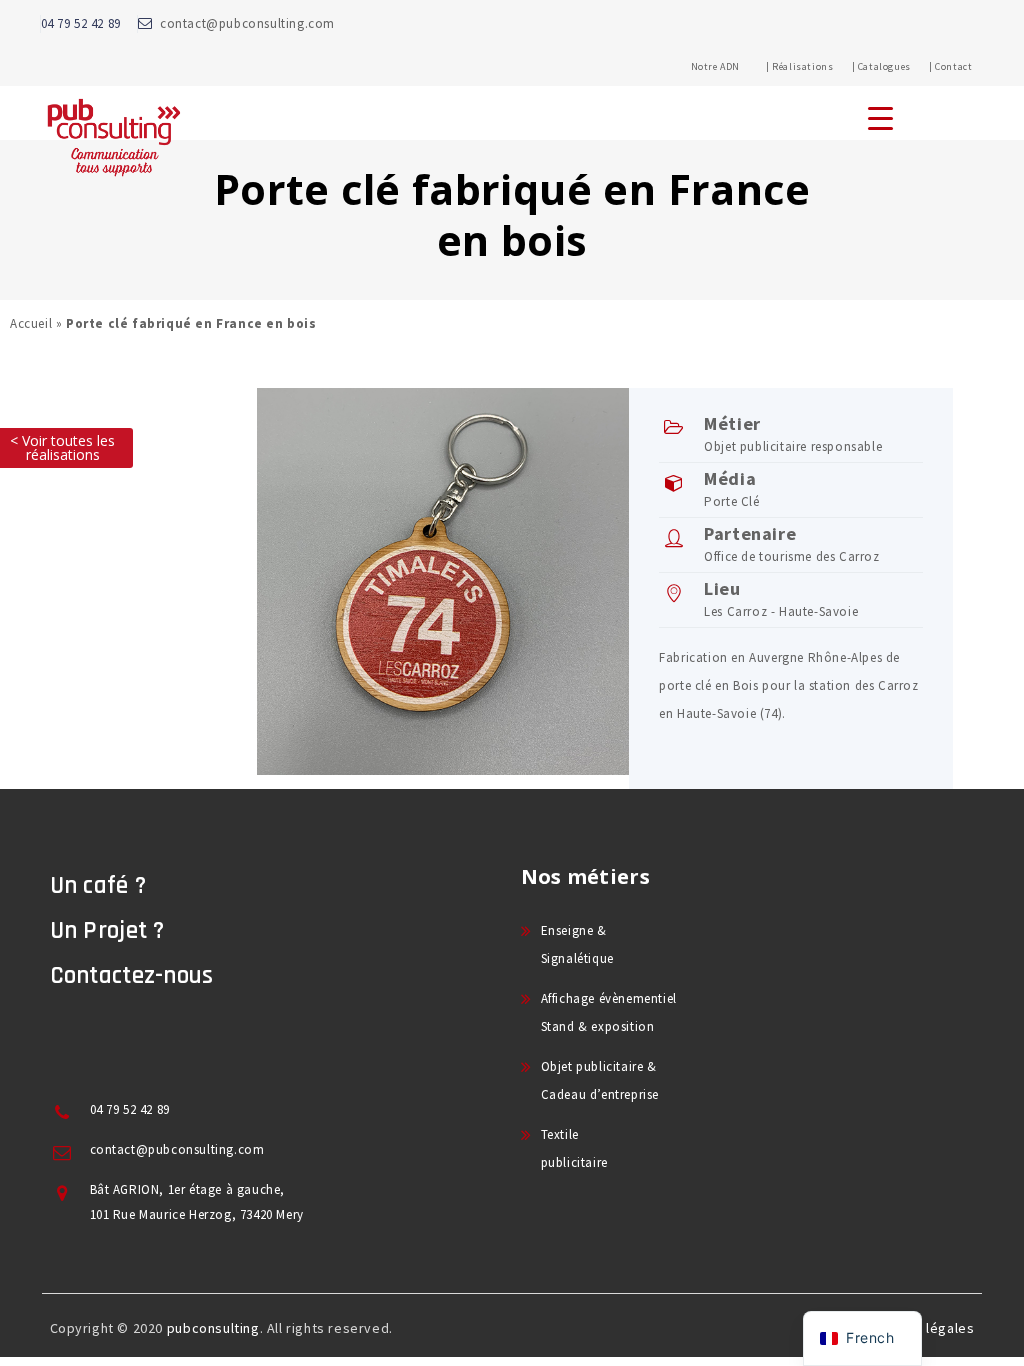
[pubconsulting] (113, 136)
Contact (953, 66)
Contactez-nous (132, 976)
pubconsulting (213, 1328)
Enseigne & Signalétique (577, 944)
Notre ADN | (730, 66)
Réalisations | (813, 66)
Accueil (31, 323)
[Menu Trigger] (881, 117)
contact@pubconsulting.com (247, 23)
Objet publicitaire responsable (793, 446)
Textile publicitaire (574, 1148)
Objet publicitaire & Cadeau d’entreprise (600, 1080)
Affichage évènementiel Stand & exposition (609, 1012)
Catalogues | (895, 66)
